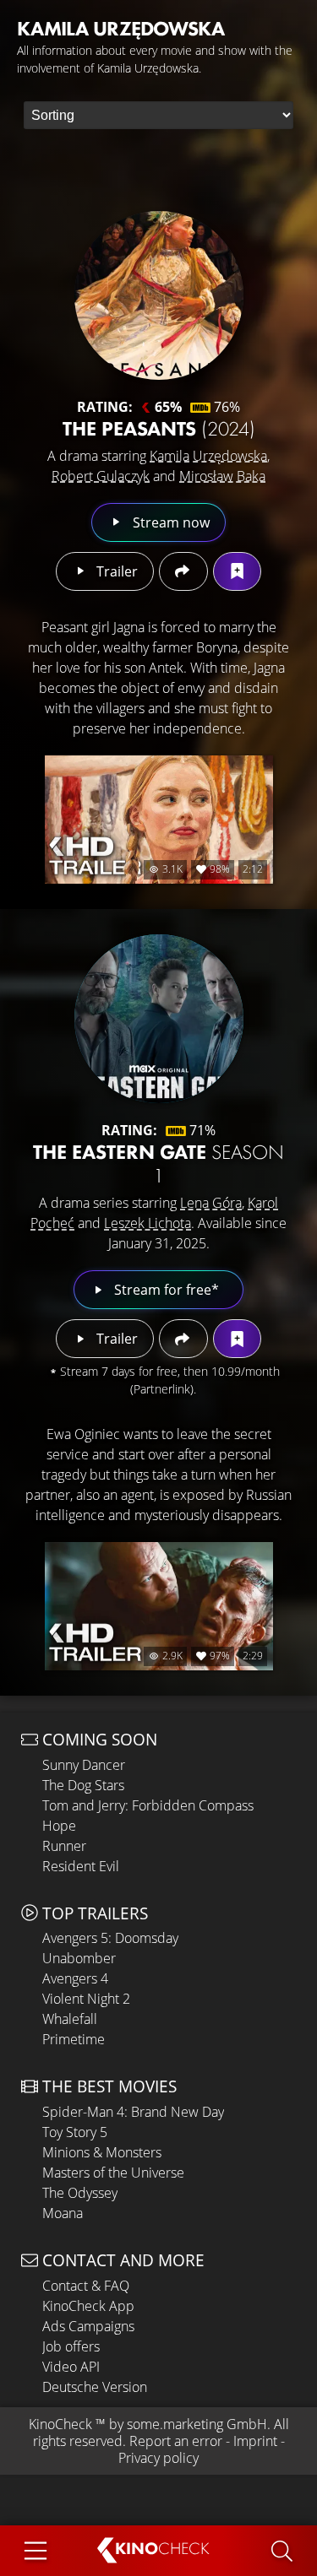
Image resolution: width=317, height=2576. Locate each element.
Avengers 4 (75, 1978)
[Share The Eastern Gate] (183, 1339)
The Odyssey (80, 2193)
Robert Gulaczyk (101, 476)
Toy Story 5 (75, 2132)
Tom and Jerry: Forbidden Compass (148, 1805)
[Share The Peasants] (183, 571)
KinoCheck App (88, 2306)
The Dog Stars (83, 1785)
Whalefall (70, 2019)
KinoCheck (60, 2424)
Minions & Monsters (102, 2152)
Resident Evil (81, 1866)
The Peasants (159, 428)
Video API (71, 2367)
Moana (63, 2213)
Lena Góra (211, 1203)
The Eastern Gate (158, 1164)
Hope (59, 1826)
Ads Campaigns (88, 2326)
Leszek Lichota (148, 1223)
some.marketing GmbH (197, 2424)
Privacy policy (158, 2458)
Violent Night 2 (86, 1999)
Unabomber (79, 1958)
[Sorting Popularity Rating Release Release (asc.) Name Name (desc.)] (158, 115)
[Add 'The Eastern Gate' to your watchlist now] (237, 1339)
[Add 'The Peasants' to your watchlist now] (237, 571)
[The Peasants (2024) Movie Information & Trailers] (159, 295)
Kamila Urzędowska (208, 456)
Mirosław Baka (222, 476)
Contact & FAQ (86, 2286)
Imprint (255, 2441)
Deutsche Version (95, 2387)
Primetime (74, 2039)
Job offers (71, 2346)
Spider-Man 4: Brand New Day (133, 2112)
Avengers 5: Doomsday (110, 1938)
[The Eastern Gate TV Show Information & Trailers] (159, 1019)
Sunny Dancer (84, 1765)
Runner (64, 1846)
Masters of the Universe (113, 2173)
